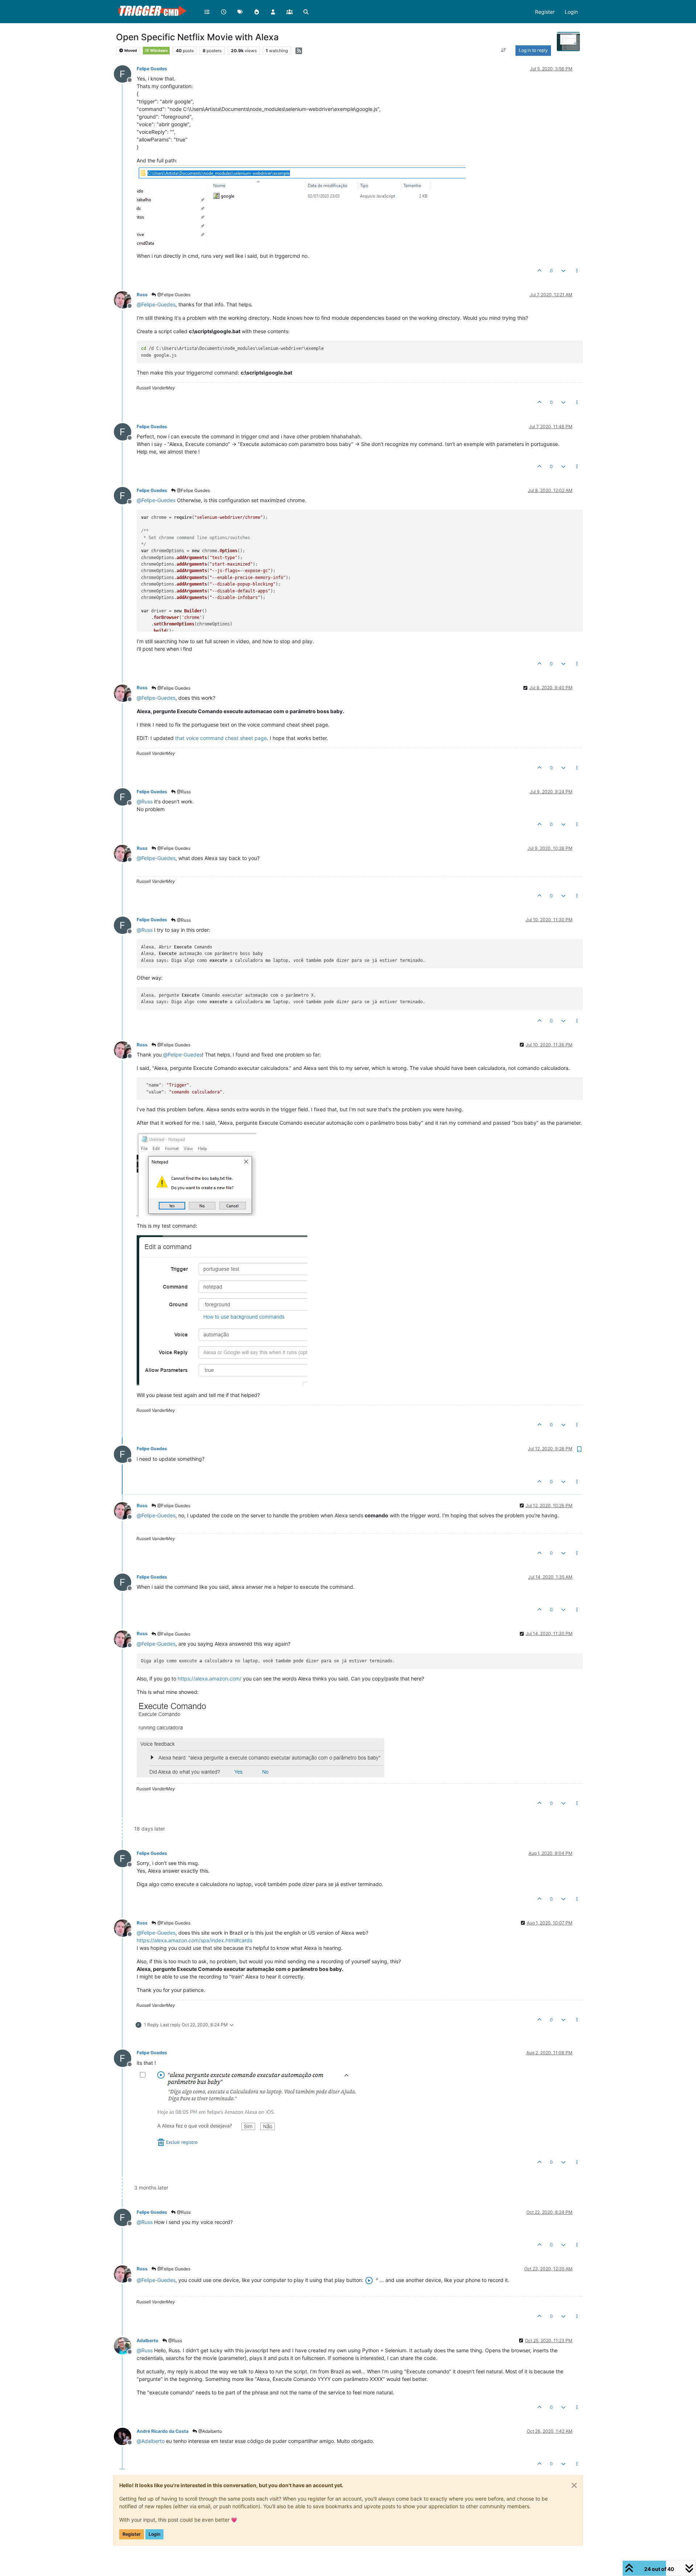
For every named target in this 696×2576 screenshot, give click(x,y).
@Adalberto (210, 2431)
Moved (130, 51)
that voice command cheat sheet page (221, 738)
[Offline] (125, 73)
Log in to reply (533, 50)
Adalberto (148, 2341)
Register (132, 2534)
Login (154, 2534)
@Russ (183, 792)
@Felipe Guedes (173, 295)
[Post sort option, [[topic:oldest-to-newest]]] (504, 50)
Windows (159, 51)
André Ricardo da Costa (163, 2431)
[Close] (574, 2485)
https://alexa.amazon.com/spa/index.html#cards (194, 1940)
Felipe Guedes (152, 69)
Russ (142, 295)
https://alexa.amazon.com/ (210, 1678)
